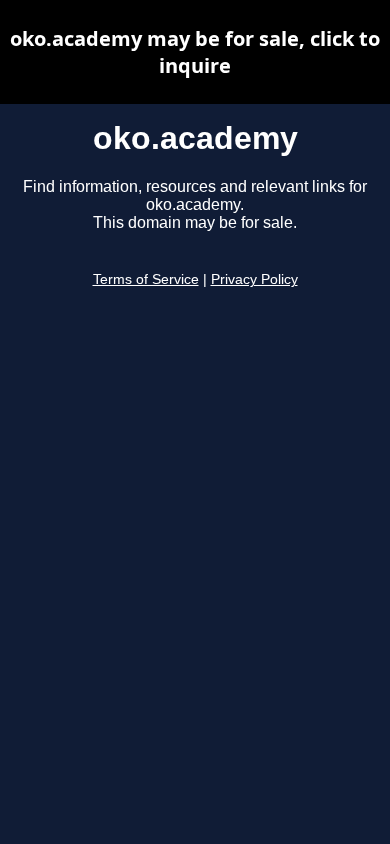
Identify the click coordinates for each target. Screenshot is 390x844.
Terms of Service (146, 279)
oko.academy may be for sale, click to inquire (195, 52)
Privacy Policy (254, 279)
